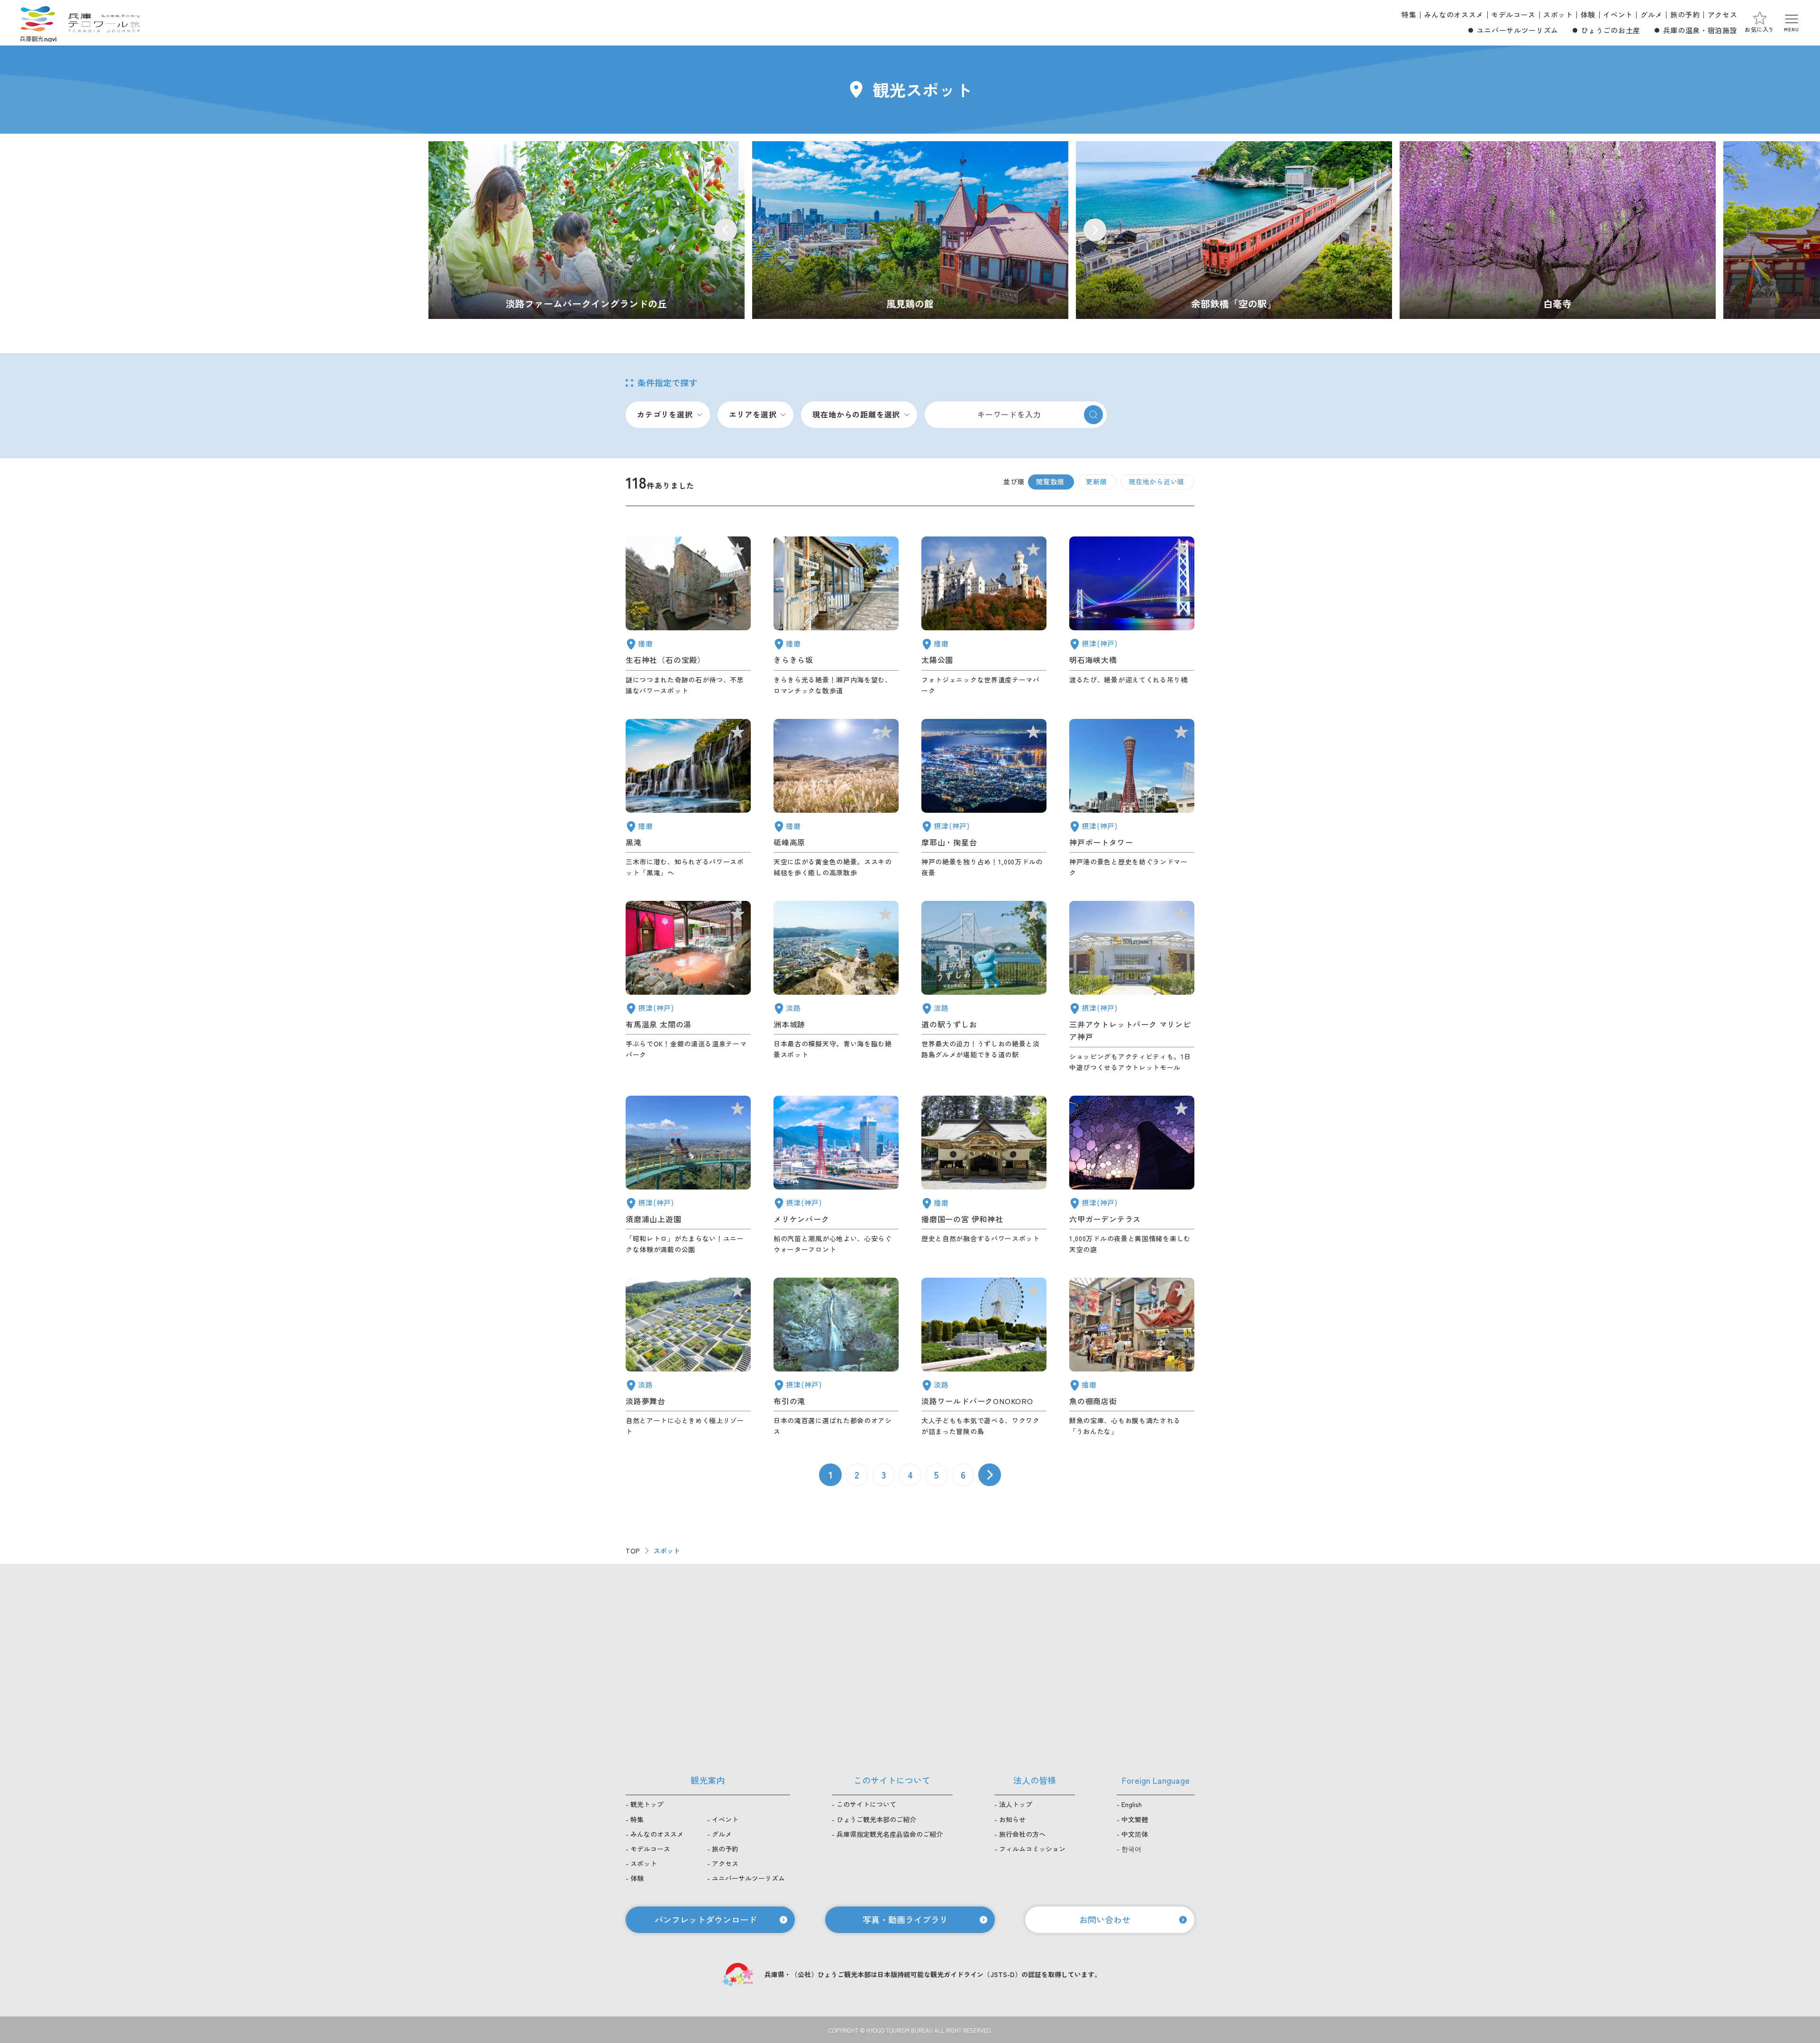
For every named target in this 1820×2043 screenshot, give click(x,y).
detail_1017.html (688, 1175)
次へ (990, 1475)
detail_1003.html (836, 1175)
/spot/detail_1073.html (587, 230)
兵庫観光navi (38, 23)
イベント (1618, 14)
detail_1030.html (688, 987)
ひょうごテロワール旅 (104, 23)
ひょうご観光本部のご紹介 (876, 1819)
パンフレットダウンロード (706, 1919)
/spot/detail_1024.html (910, 230)
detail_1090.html (836, 799)
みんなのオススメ (1454, 14)
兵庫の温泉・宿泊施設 (1700, 30)
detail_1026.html (984, 799)
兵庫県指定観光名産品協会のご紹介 (890, 1834)
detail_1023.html (836, 1357)
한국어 (1131, 1849)
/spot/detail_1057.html (1234, 230)
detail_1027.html (1132, 616)
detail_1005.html (1132, 987)
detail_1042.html (984, 1175)
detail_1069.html (984, 1357)
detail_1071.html (688, 1357)
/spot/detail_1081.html (1558, 230)
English (1132, 1804)
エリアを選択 (753, 414)
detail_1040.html (688, 799)
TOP (633, 1551)
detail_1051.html (984, 616)
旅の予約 (1685, 14)
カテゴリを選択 (665, 414)
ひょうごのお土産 (1611, 30)
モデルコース (1513, 14)
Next (1095, 230)
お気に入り (1760, 29)
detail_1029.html (1132, 1175)
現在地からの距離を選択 (856, 414)
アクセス (1723, 14)
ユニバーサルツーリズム (1518, 30)
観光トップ (647, 1804)
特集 (1409, 14)
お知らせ (1012, 1819)
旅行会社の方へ (1022, 1834)
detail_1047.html (688, 616)
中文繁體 (1135, 1819)
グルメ (1652, 14)
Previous (726, 230)
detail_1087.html (836, 616)
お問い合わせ (1105, 1919)
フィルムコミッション (1032, 1849)
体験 (1588, 14)
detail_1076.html (984, 987)
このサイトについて (866, 1804)
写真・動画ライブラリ (905, 1919)
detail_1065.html (836, 987)
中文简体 (1135, 1834)
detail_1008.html (1132, 799)
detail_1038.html (1132, 1357)
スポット (1558, 14)
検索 (1093, 415)
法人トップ (1016, 1804)
